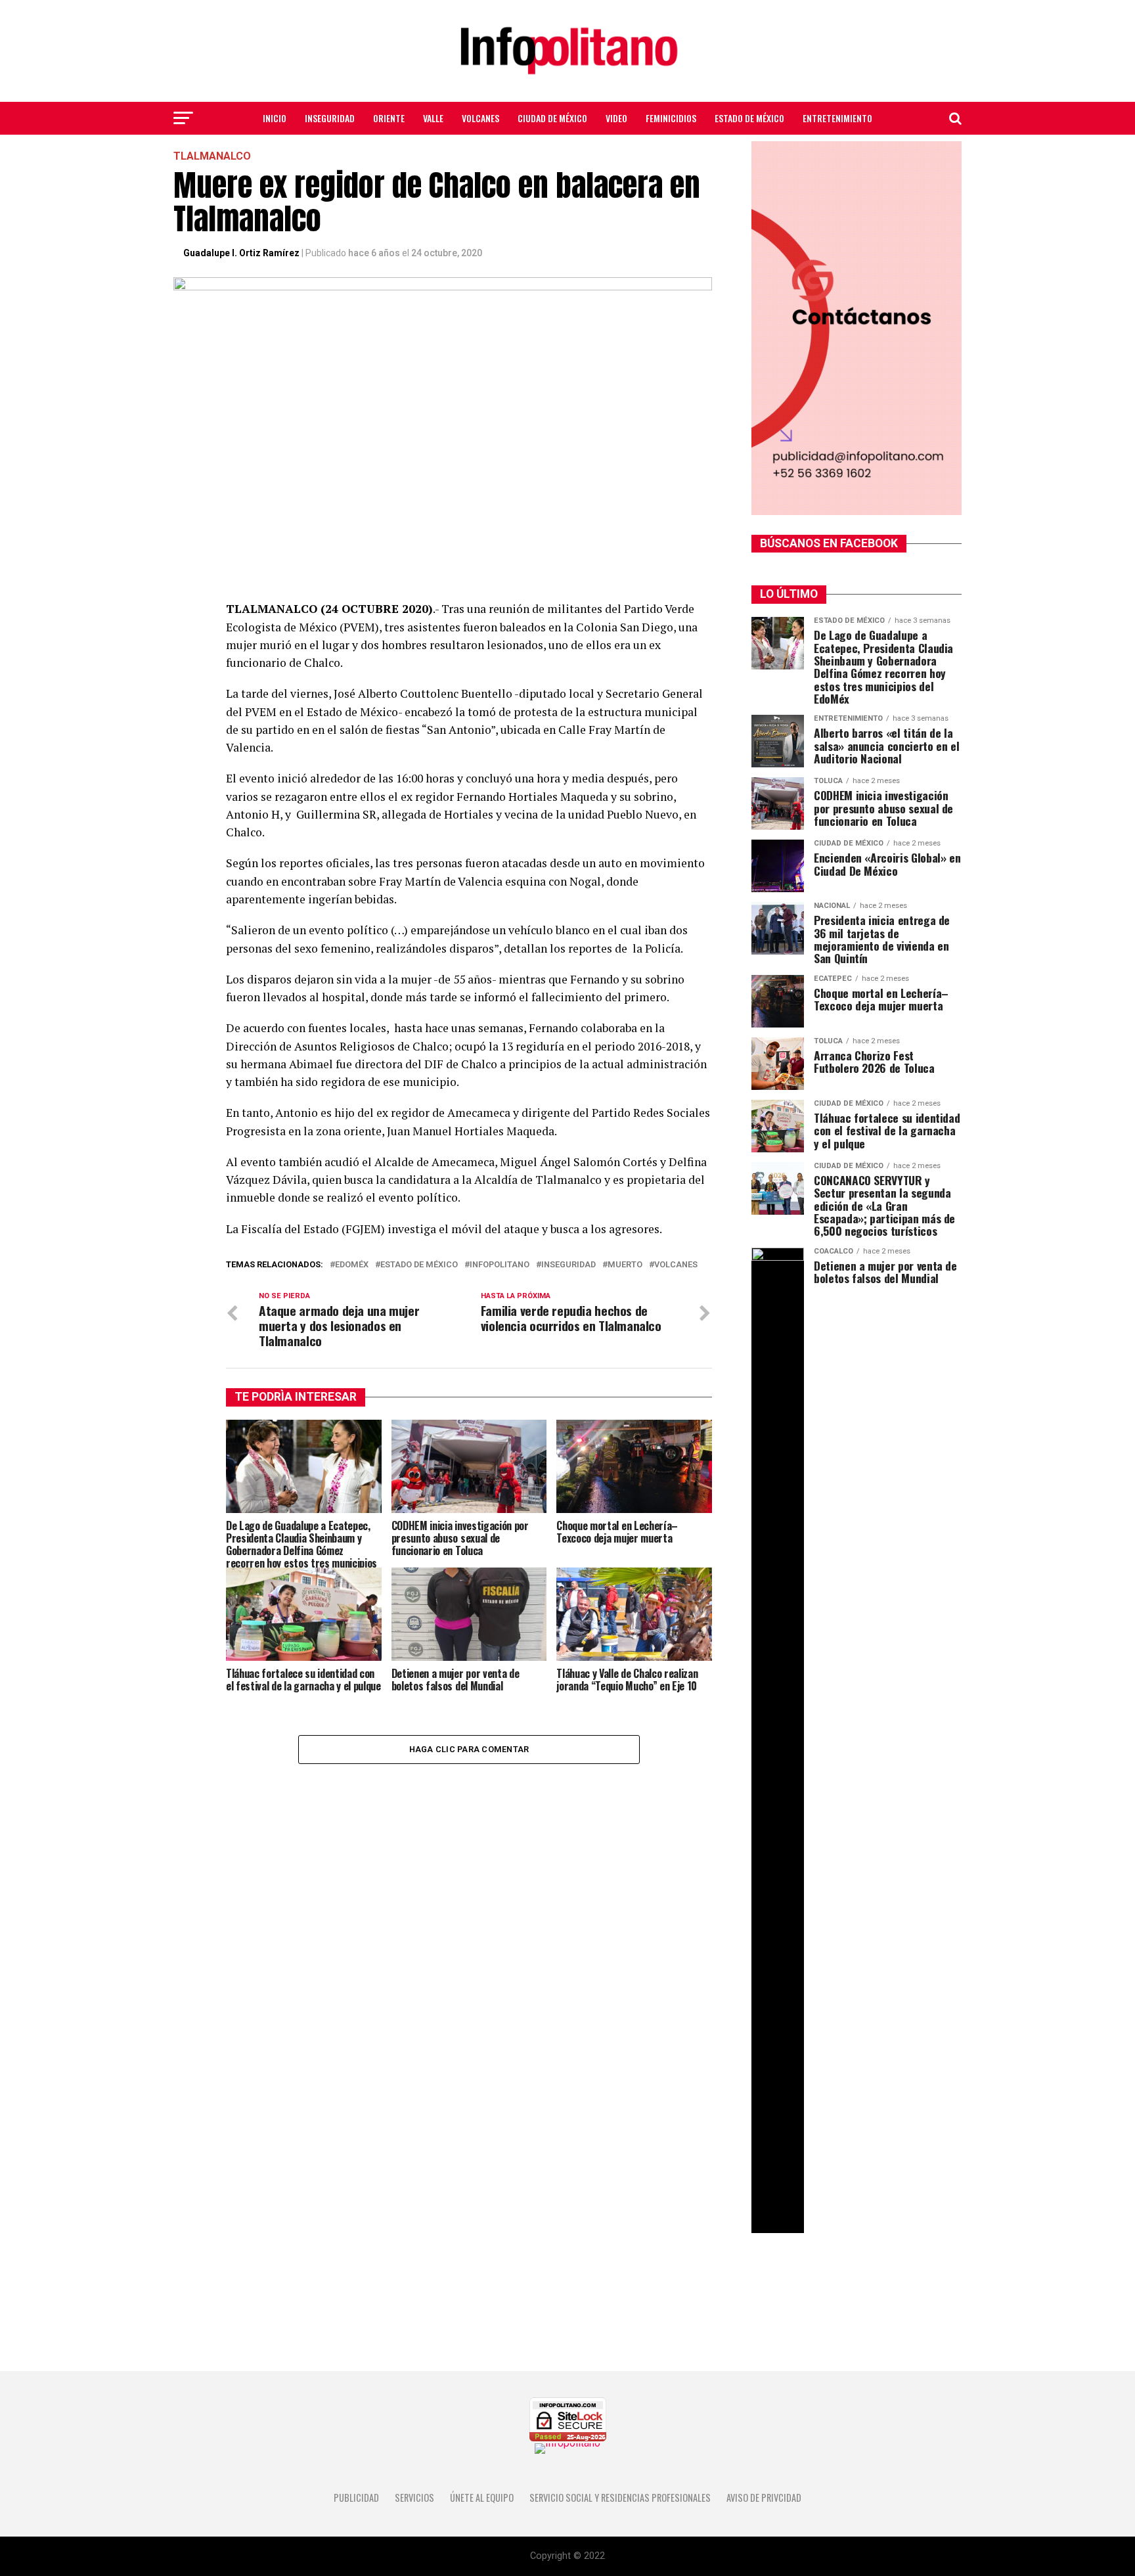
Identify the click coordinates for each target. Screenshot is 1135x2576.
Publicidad (356, 2497)
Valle (433, 118)
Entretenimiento (837, 118)
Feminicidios (671, 118)
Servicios (414, 2497)
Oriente (389, 118)
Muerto (625, 1265)
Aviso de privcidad (764, 2497)
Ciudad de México (552, 118)
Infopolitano (500, 1265)
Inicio (275, 118)
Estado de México (749, 118)
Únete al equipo (482, 2497)
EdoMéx (352, 1265)
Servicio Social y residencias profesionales (620, 2497)
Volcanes (480, 118)
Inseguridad (330, 118)
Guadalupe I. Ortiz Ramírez (241, 253)
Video (616, 118)
